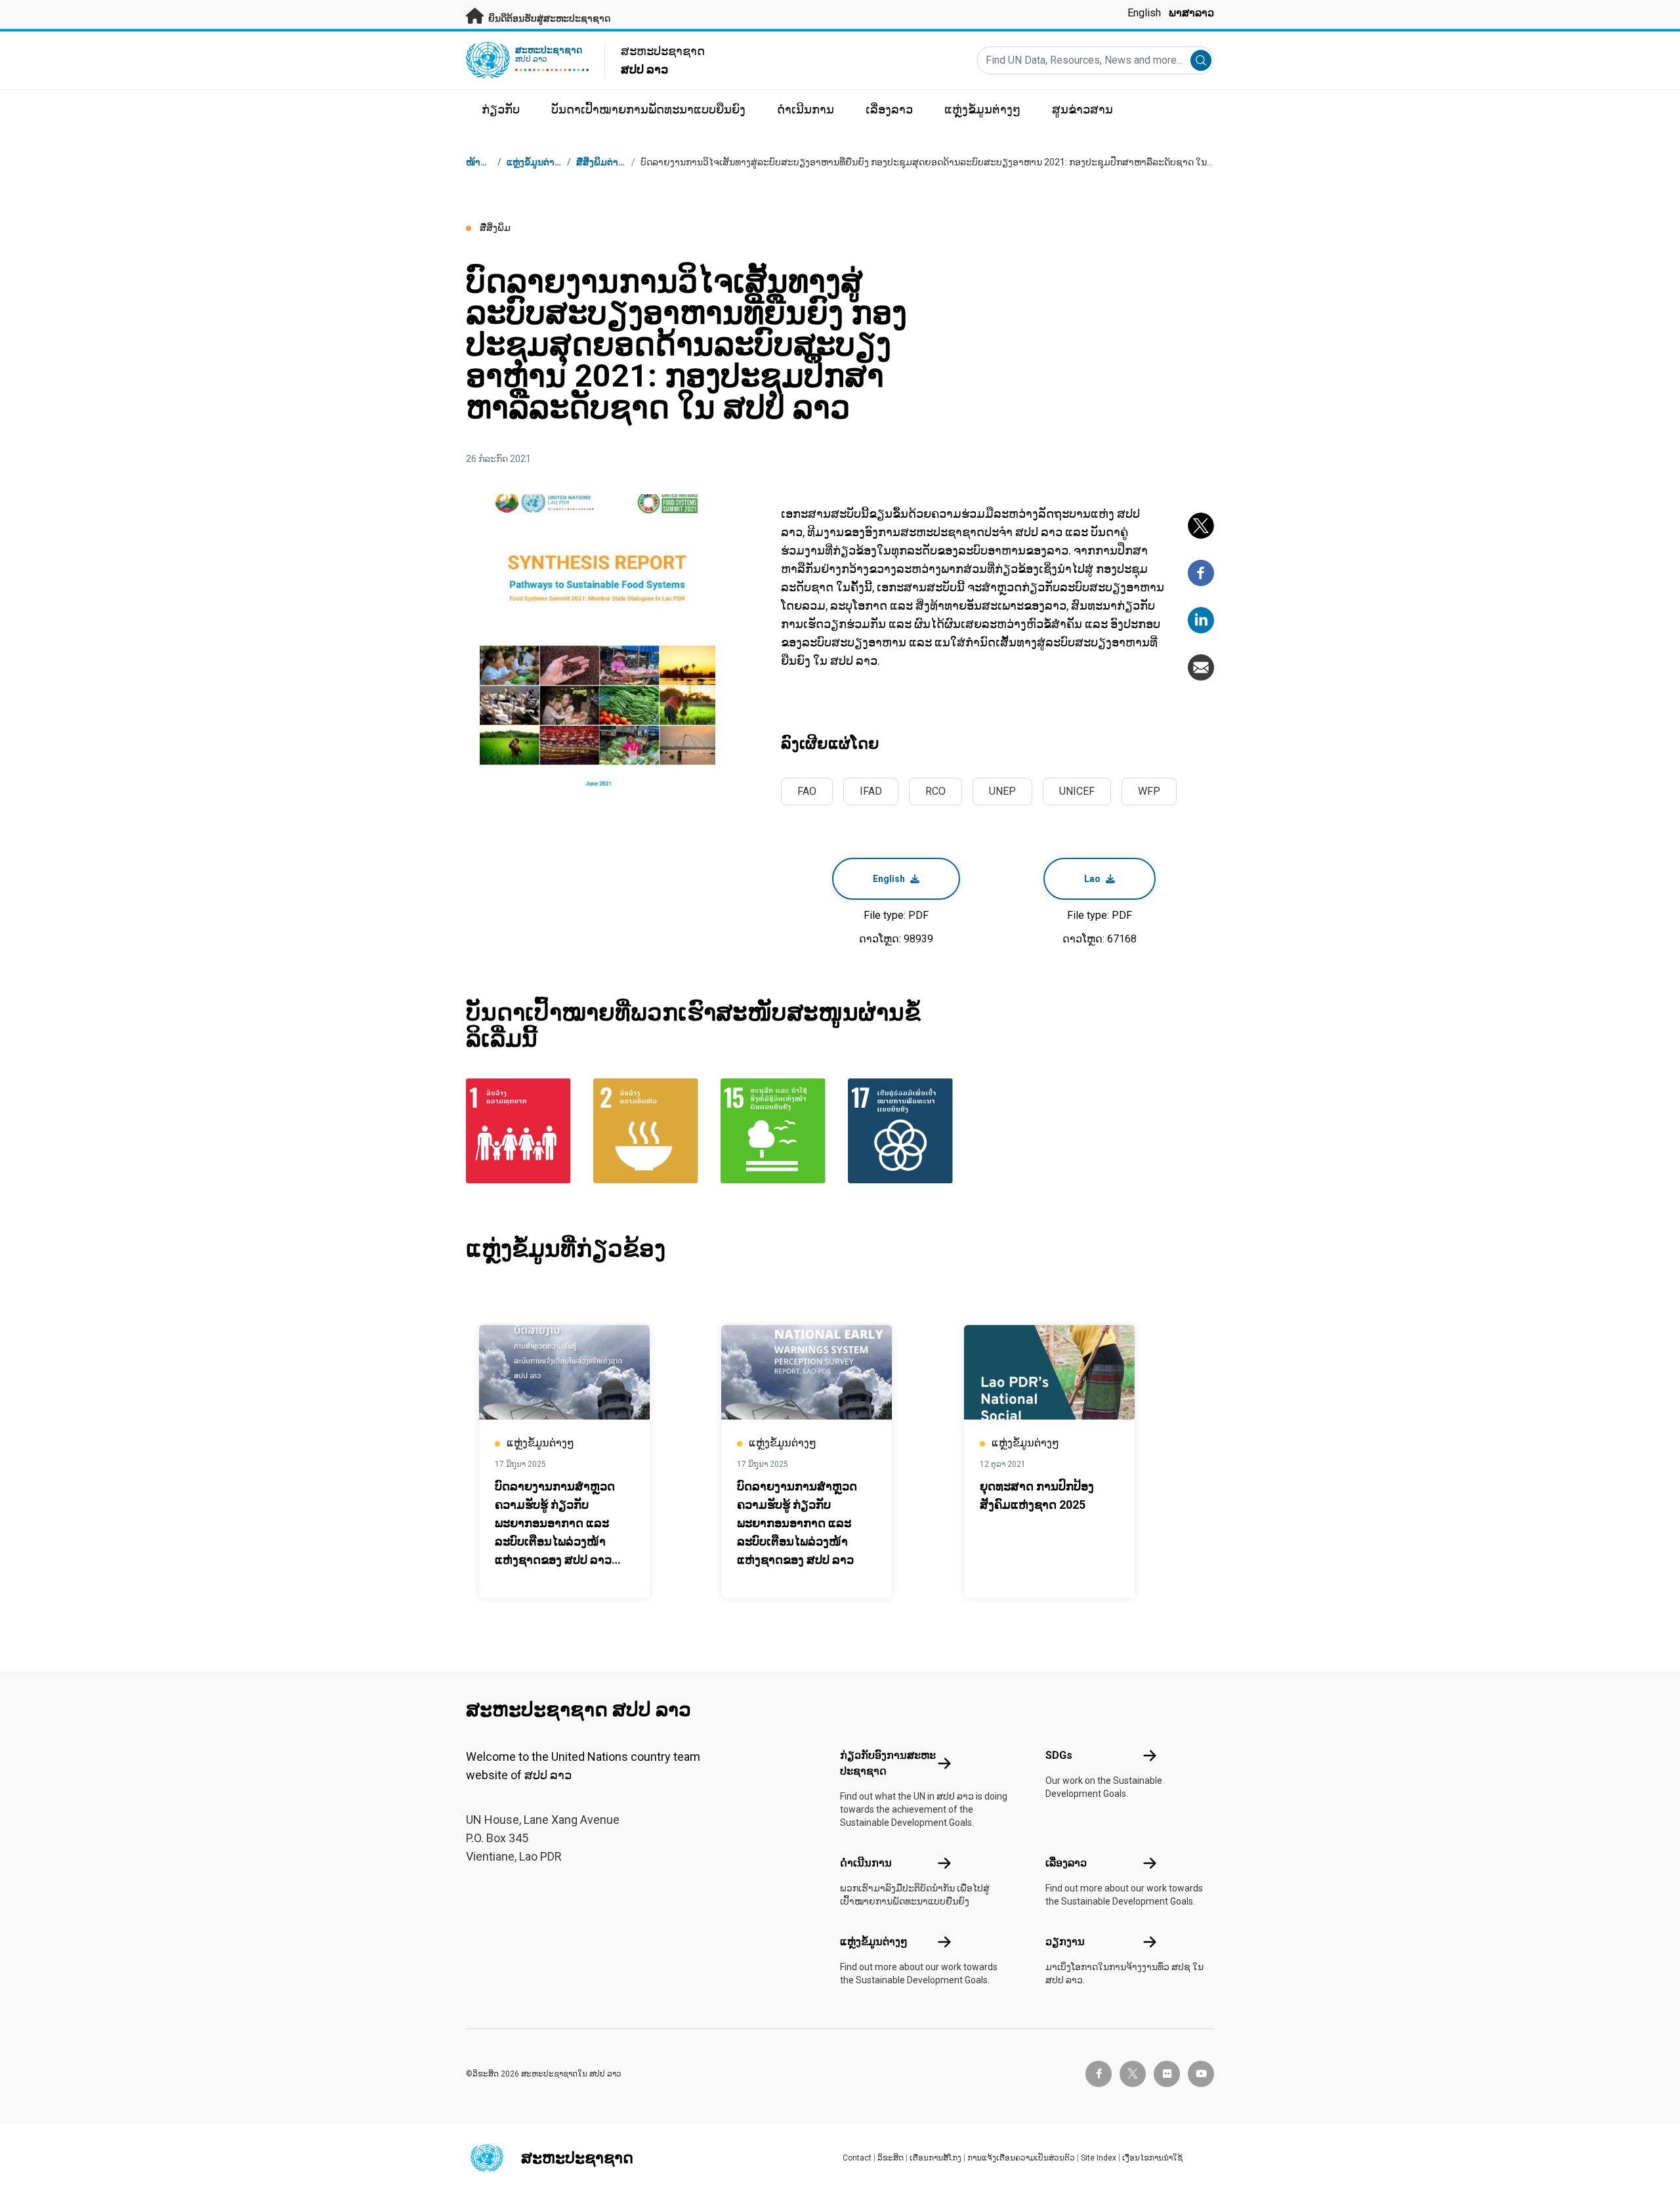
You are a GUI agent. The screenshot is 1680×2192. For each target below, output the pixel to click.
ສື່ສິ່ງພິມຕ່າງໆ (602, 162)
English (1144, 13)
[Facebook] (1201, 573)
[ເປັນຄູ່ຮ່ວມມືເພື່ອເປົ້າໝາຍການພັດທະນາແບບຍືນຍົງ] (904, 1131)
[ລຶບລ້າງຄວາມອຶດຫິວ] (649, 1131)
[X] (1201, 526)
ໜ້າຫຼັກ (480, 162)
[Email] (1201, 667)
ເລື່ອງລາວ (1066, 1863)
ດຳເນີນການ (866, 1863)
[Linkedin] (1201, 620)
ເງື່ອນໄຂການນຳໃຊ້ (1152, 2158)
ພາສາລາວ (1191, 13)
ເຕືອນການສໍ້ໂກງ (935, 2158)
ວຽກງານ (1065, 1942)
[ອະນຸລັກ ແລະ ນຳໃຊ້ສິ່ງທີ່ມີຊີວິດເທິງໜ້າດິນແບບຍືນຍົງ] (776, 1131)
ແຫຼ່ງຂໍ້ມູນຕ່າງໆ (874, 1942)
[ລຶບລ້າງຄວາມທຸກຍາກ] (522, 1131)
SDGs (1059, 1755)
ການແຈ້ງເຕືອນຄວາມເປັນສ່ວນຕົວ (1021, 2158)
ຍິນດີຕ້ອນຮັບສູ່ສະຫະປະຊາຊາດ (548, 18)
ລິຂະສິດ (891, 2158)
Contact (857, 2158)
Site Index (1099, 2158)
